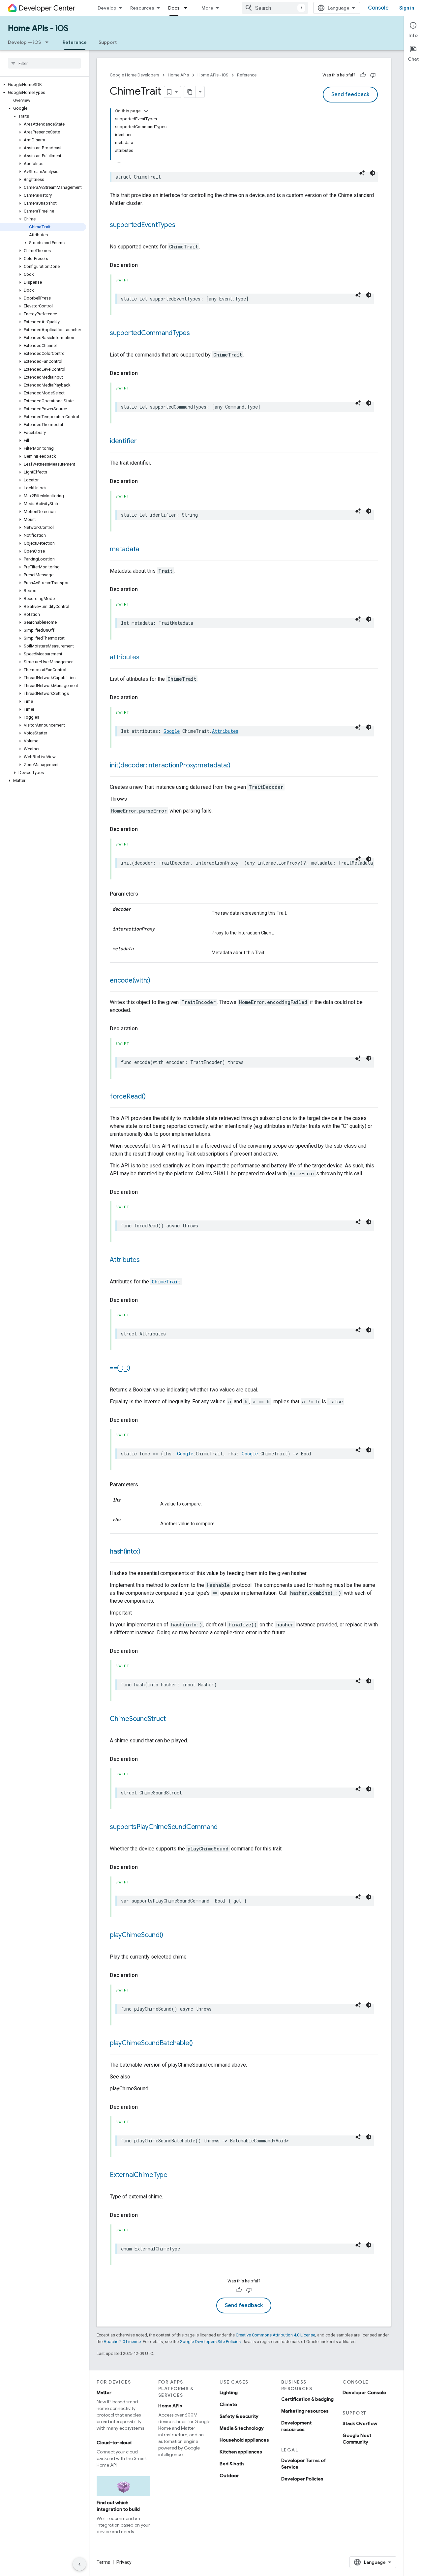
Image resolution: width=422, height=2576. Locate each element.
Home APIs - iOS (38, 28)
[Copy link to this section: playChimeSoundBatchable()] (199, 2044)
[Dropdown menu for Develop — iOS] (49, 42)
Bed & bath (232, 2464)
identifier (123, 441)
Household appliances (244, 2440)
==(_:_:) (120, 1368)
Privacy (124, 2562)
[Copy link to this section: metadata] (146, 550)
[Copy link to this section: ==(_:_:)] (137, 1368)
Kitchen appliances (241, 2452)
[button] (43, 85)
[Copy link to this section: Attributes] (146, 1260)
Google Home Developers (135, 75)
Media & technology (242, 2428)
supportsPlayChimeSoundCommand (164, 1827)
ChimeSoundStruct (138, 1719)
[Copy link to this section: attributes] (146, 658)
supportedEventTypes (142, 225)
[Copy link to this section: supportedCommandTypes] (196, 333)
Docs (174, 8)
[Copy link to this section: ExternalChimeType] (174, 2175)
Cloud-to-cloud (114, 2443)
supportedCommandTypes (150, 333)
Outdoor (229, 2476)
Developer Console (364, 2392)
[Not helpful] (373, 75)
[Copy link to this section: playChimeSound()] (170, 1935)
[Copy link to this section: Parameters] (145, 894)
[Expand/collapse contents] (146, 111)
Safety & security (239, 2416)
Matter (104, 2392)
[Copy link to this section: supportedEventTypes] (182, 225)
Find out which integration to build (118, 2506)
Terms (103, 2562)
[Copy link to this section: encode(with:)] (157, 981)
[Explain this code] (362, 173)
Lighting (229, 2392)
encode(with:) (130, 980)
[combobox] (275, 8)
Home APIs (178, 75)
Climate (228, 2404)
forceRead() (128, 1096)
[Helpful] (363, 75)
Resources (142, 8)
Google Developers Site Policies (210, 2342)
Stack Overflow (360, 2423)
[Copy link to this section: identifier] (143, 442)
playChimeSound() (136, 1935)
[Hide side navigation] (79, 2564)
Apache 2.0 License (122, 2342)
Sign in (407, 8)
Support (108, 42)
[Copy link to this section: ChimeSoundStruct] (172, 1719)
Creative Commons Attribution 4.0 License (275, 2335)
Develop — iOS (24, 42)
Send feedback (350, 95)
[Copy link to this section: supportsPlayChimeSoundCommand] (224, 1827)
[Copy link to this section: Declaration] (144, 265)
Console (378, 8)
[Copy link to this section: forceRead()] (152, 1097)
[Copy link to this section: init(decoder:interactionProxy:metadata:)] (237, 766)
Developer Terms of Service (304, 2464)
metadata (124, 549)
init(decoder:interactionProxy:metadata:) (170, 765)
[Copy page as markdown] (190, 92)
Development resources (296, 2426)
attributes (125, 657)
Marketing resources (305, 2411)
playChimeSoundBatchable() (151, 2043)
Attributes (225, 731)
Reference (75, 42)
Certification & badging (307, 2399)
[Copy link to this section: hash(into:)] (147, 1552)
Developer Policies (302, 2479)
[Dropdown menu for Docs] (188, 8)
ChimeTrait (166, 1282)
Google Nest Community (357, 2439)
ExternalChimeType (139, 2175)
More (207, 8)
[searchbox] (44, 63)
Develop (107, 8)
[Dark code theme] (373, 173)
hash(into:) (125, 1551)
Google (172, 731)
